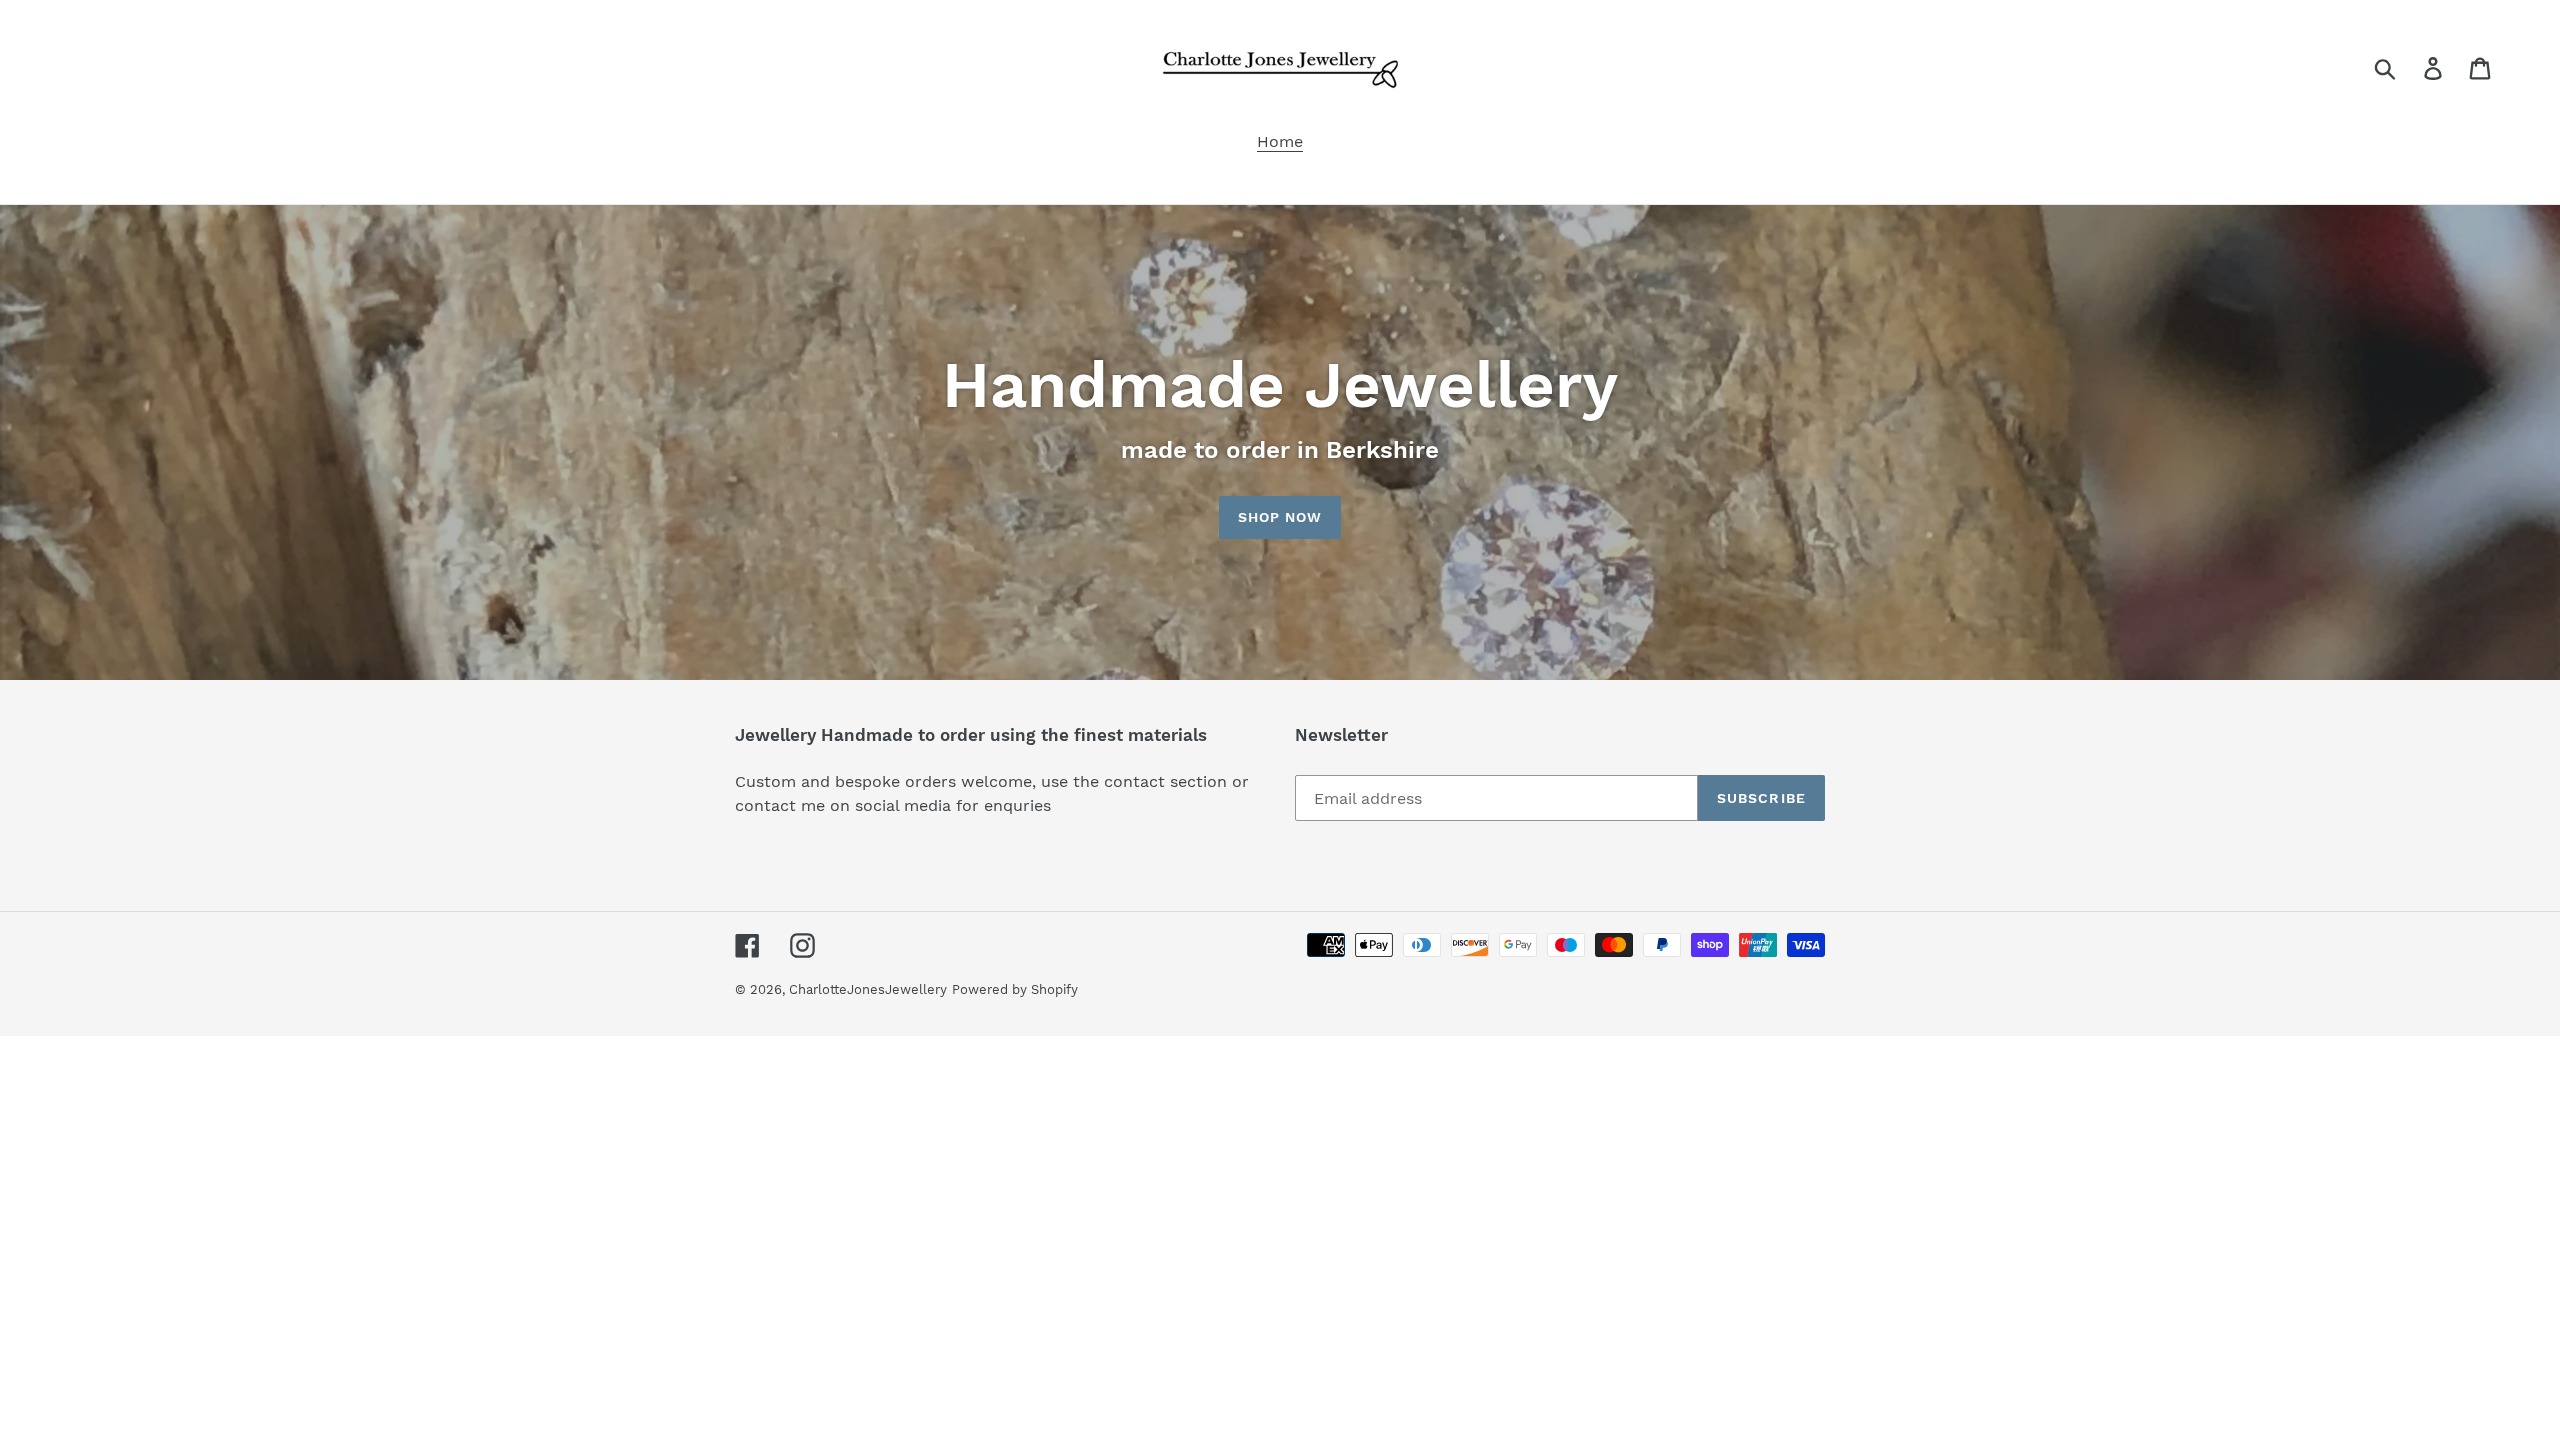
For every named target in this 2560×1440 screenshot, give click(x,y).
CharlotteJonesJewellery (868, 989)
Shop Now (1280, 517)
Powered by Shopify (1015, 989)
